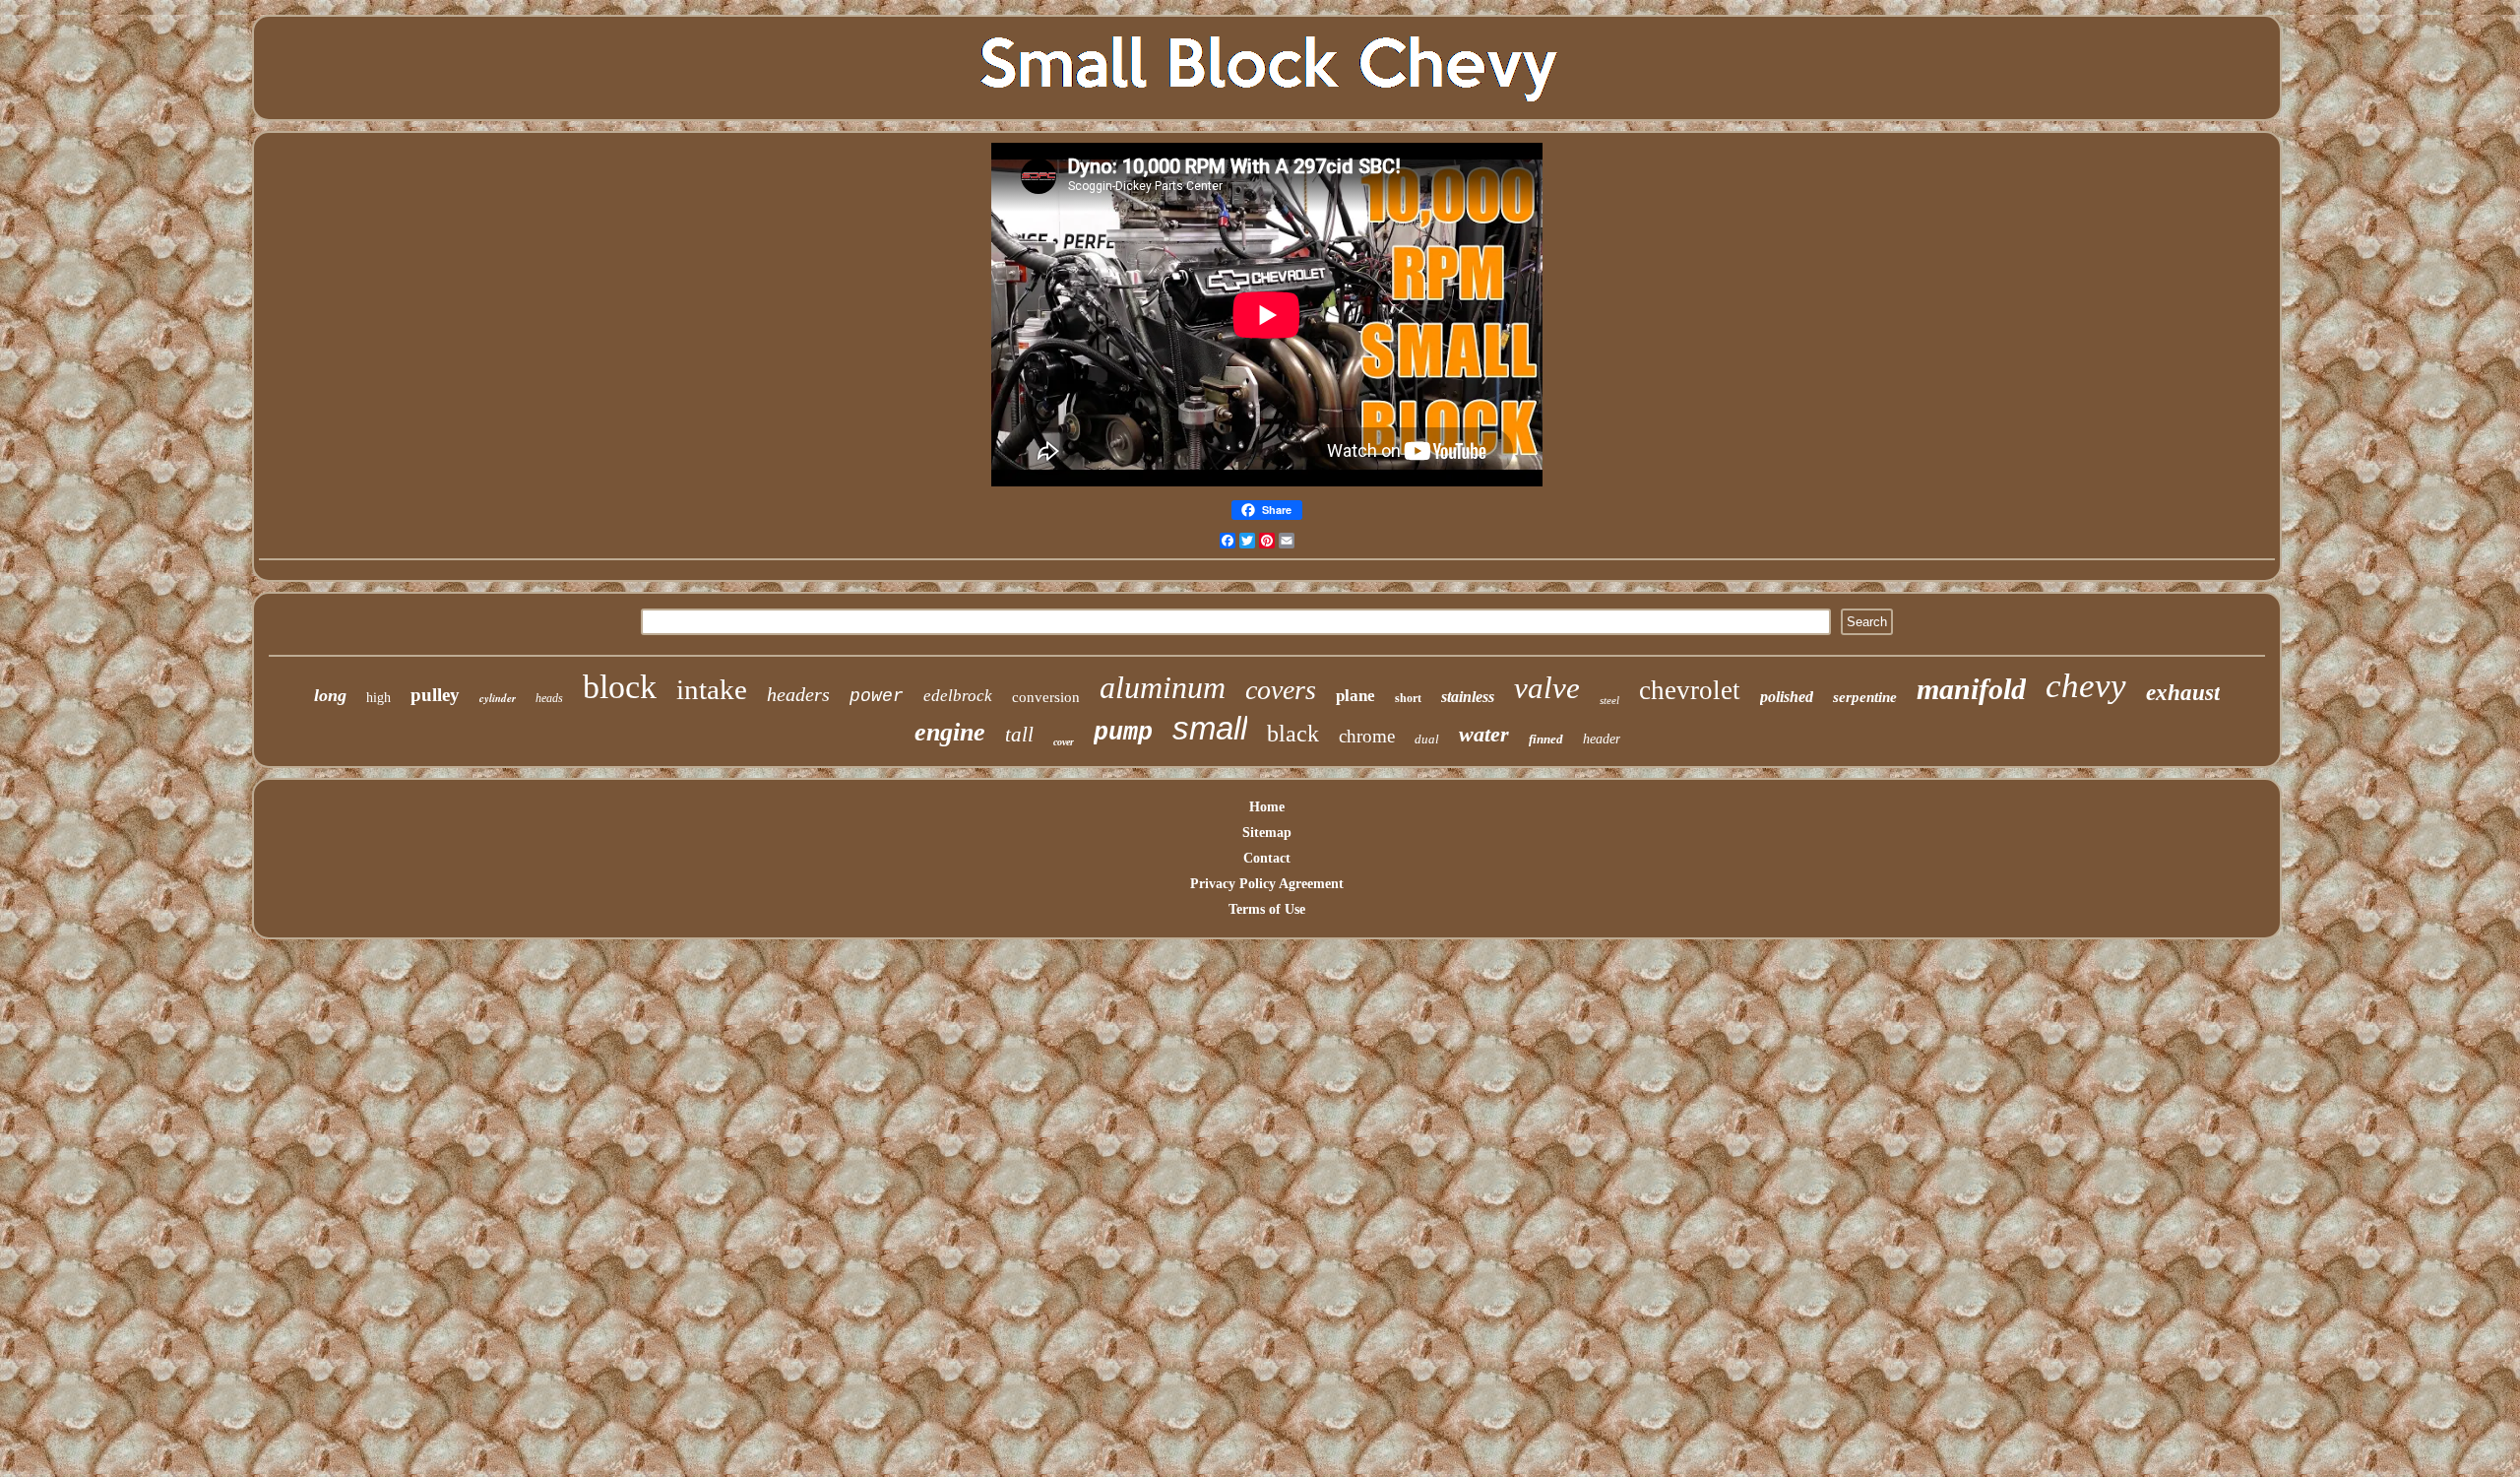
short (1408, 698)
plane (1355, 696)
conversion (1046, 697)
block (620, 687)
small (1210, 728)
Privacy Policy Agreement (1267, 884)
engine (950, 732)
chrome (1367, 736)
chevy (2086, 686)
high (378, 698)
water (1484, 734)
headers (798, 694)
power (877, 696)
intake (712, 689)
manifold (1971, 689)
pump (1123, 733)
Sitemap (1267, 833)
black (1293, 734)
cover (1064, 742)
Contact (1267, 858)
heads (549, 698)
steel (1609, 700)
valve (1547, 688)
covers (1281, 690)
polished (1787, 697)
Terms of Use (1267, 909)
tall (1019, 735)
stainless (1468, 697)
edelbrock (958, 696)
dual (1427, 739)
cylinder (498, 698)
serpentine (1865, 697)
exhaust (2183, 693)
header (1602, 739)
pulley (435, 695)
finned (1546, 739)
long (330, 695)
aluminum (1163, 687)
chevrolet (1690, 690)
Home (1267, 807)
